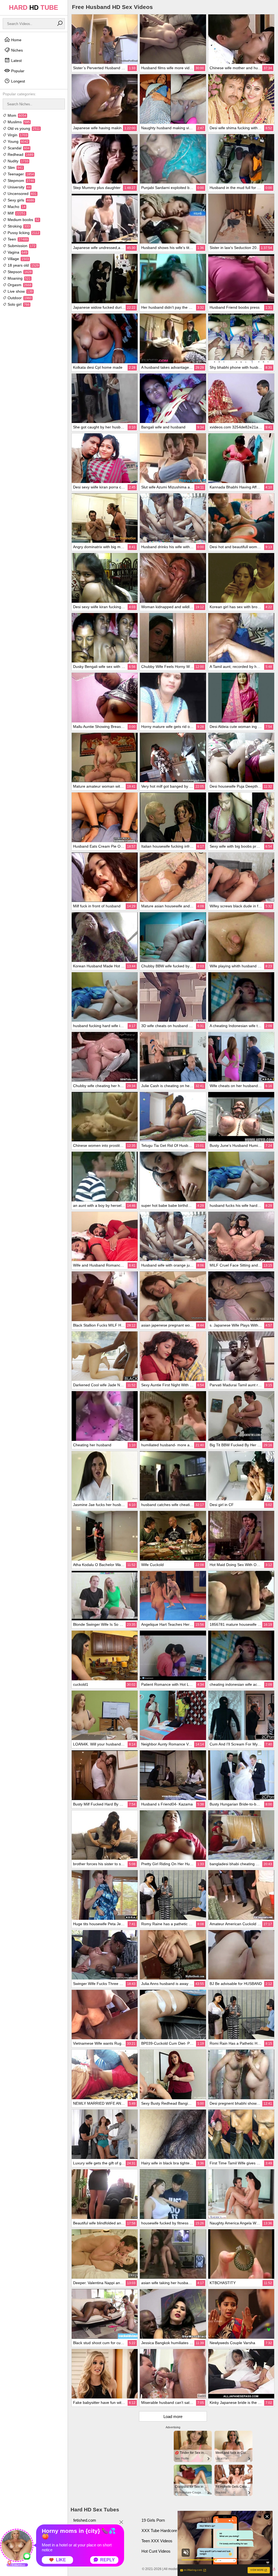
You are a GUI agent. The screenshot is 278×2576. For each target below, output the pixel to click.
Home (16, 40)
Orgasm (19, 285)
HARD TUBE (34, 7)
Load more (173, 2416)
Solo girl (18, 304)
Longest (18, 81)
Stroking (18, 226)
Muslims (18, 122)
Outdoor (19, 298)
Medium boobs (23, 220)
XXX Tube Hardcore (159, 2531)
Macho (16, 207)
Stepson (19, 272)
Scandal (18, 148)
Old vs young (23, 128)
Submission (21, 246)
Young (18, 141)
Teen (17, 239)
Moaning (19, 278)
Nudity (18, 161)
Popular (17, 71)
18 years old (23, 265)
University (19, 187)
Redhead (20, 154)
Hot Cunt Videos (156, 2551)
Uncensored (22, 194)
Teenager (20, 174)
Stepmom (20, 181)
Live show (20, 291)
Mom (16, 115)
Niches (16, 50)
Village (18, 259)
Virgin (17, 135)
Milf (16, 213)
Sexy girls (20, 200)
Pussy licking (23, 233)
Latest (16, 61)
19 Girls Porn (153, 2520)
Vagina (17, 252)
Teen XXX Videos (157, 2541)
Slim (15, 168)
